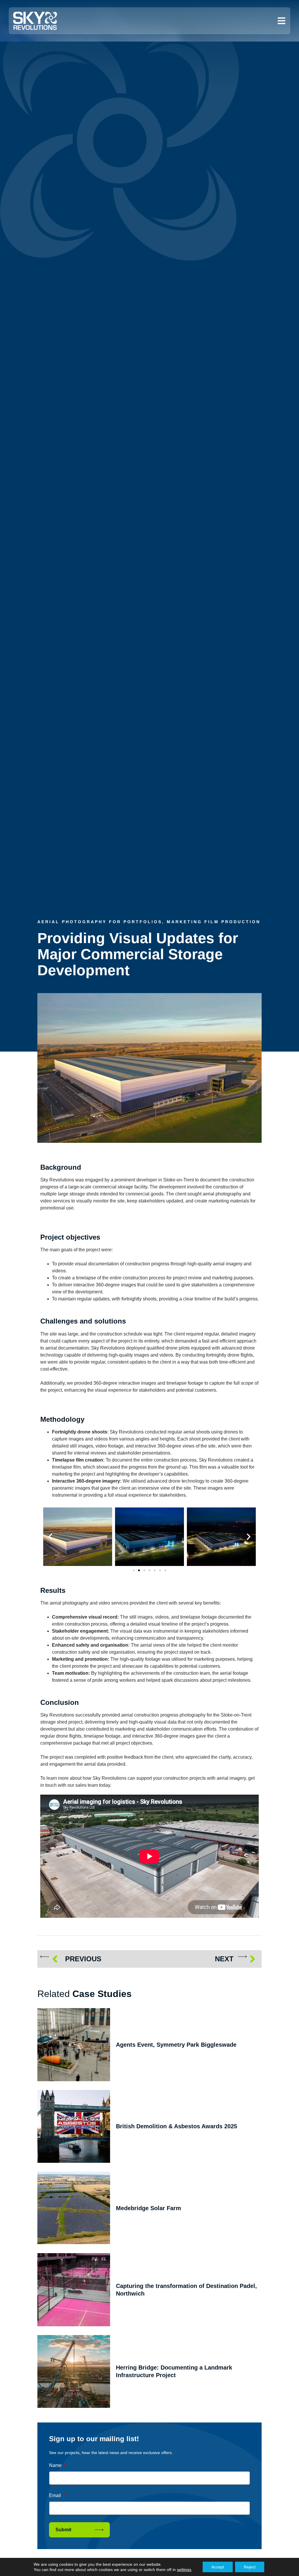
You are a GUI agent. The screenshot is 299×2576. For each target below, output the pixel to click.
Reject (250, 2567)
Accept (218, 2567)
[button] (50, 1537)
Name (56, 2465)
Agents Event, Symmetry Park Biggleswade (176, 2045)
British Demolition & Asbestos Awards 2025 (177, 2126)
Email (56, 2495)
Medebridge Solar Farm (148, 2208)
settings (184, 2570)
